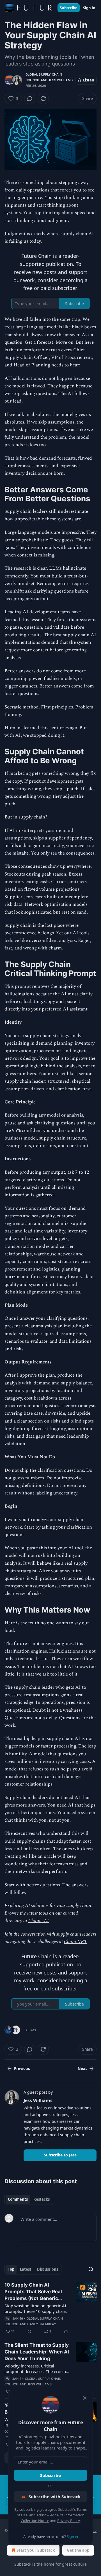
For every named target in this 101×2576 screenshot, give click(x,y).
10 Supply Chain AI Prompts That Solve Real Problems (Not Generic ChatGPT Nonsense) (33, 2292)
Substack (23, 2564)
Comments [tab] (18, 2199)
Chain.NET (75, 1942)
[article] (50, 2308)
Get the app (78, 2550)
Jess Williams (60, 80)
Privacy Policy (68, 2521)
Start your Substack (36, 2550)
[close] (85, 2398)
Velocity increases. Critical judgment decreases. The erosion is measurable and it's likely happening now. (36, 2369)
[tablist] (29, 2199)
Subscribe (69, 8)
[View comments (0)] (30, 99)
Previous (22, 2069)
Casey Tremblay (42, 2324)
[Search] (91, 2269)
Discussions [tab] (48, 2269)
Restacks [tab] (42, 2199)
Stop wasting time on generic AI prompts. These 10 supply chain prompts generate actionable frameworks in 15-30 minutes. (35, 2308)
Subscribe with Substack (55, 2497)
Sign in (89, 8)
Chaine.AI (39, 1921)
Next (82, 2069)
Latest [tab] (26, 2269)
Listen (89, 80)
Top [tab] (11, 2269)
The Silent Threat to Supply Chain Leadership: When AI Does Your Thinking (37, 2352)
